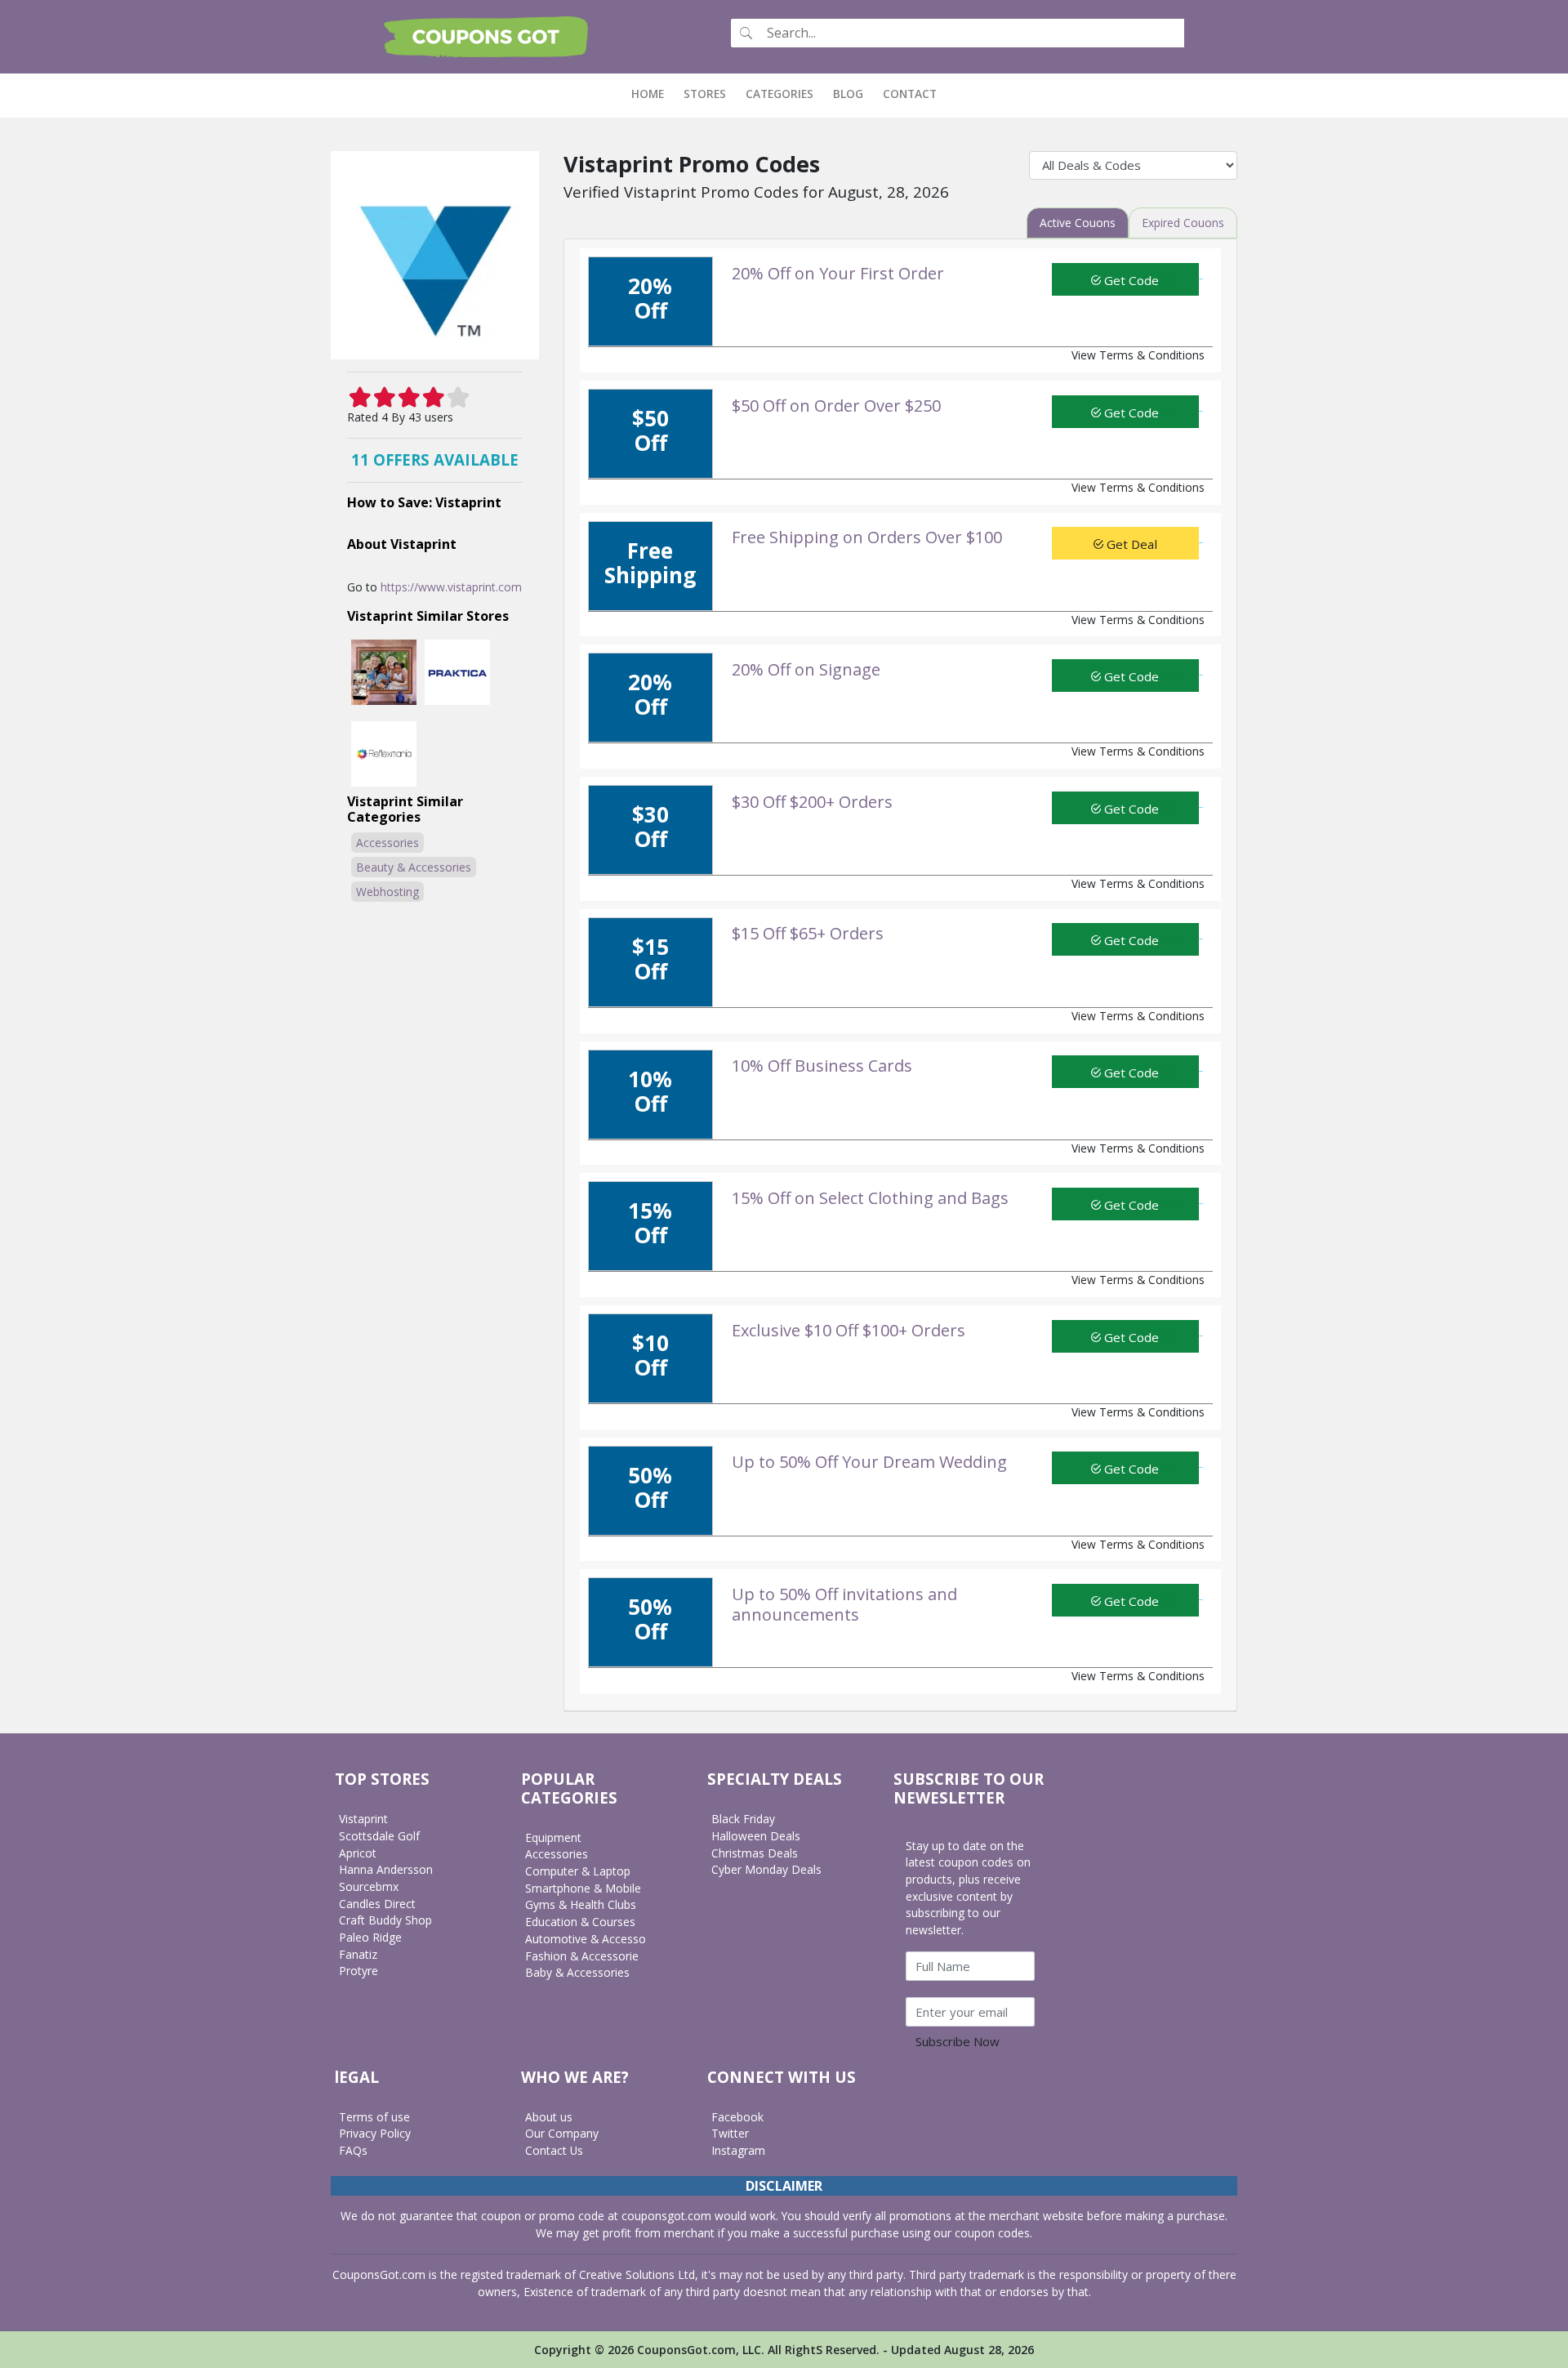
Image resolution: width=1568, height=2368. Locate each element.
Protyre (359, 1971)
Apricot (358, 1853)
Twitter (730, 2133)
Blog (848, 94)
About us (549, 2117)
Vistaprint (363, 1819)
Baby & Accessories (577, 1972)
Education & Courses (580, 1922)
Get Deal (1130, 544)
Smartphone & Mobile (583, 1888)
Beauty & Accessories (414, 867)
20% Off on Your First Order (838, 273)
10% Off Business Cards (822, 1066)
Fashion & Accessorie (582, 1956)
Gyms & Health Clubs (581, 1904)
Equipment (553, 1837)
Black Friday (743, 1819)
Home (653, 94)
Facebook (737, 2117)
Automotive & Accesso (586, 1939)
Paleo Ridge (370, 1937)
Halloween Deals (756, 1836)
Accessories (388, 843)
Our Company (562, 2133)
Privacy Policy (375, 2133)
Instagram (738, 2150)
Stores (705, 94)
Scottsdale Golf (379, 1836)
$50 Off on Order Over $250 (836, 406)
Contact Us (554, 2150)
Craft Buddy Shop (385, 1920)
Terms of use (374, 2117)
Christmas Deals (755, 1853)
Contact (910, 94)
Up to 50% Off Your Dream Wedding (869, 1462)
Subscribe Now (958, 2041)
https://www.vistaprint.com (451, 587)
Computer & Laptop (578, 1871)
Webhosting (388, 892)
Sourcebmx (369, 1886)
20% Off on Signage (806, 669)
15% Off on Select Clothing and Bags (870, 1198)
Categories (780, 94)
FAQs (353, 2150)
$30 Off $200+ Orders (812, 802)
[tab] (1078, 223)
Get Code (1130, 280)
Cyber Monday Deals (766, 1869)
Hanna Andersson (386, 1869)
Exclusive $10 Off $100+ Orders (849, 1330)
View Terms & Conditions (1138, 355)
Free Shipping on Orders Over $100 (867, 537)
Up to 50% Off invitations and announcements (844, 1604)
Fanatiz (358, 1954)
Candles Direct (377, 1904)
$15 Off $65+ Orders (808, 933)
